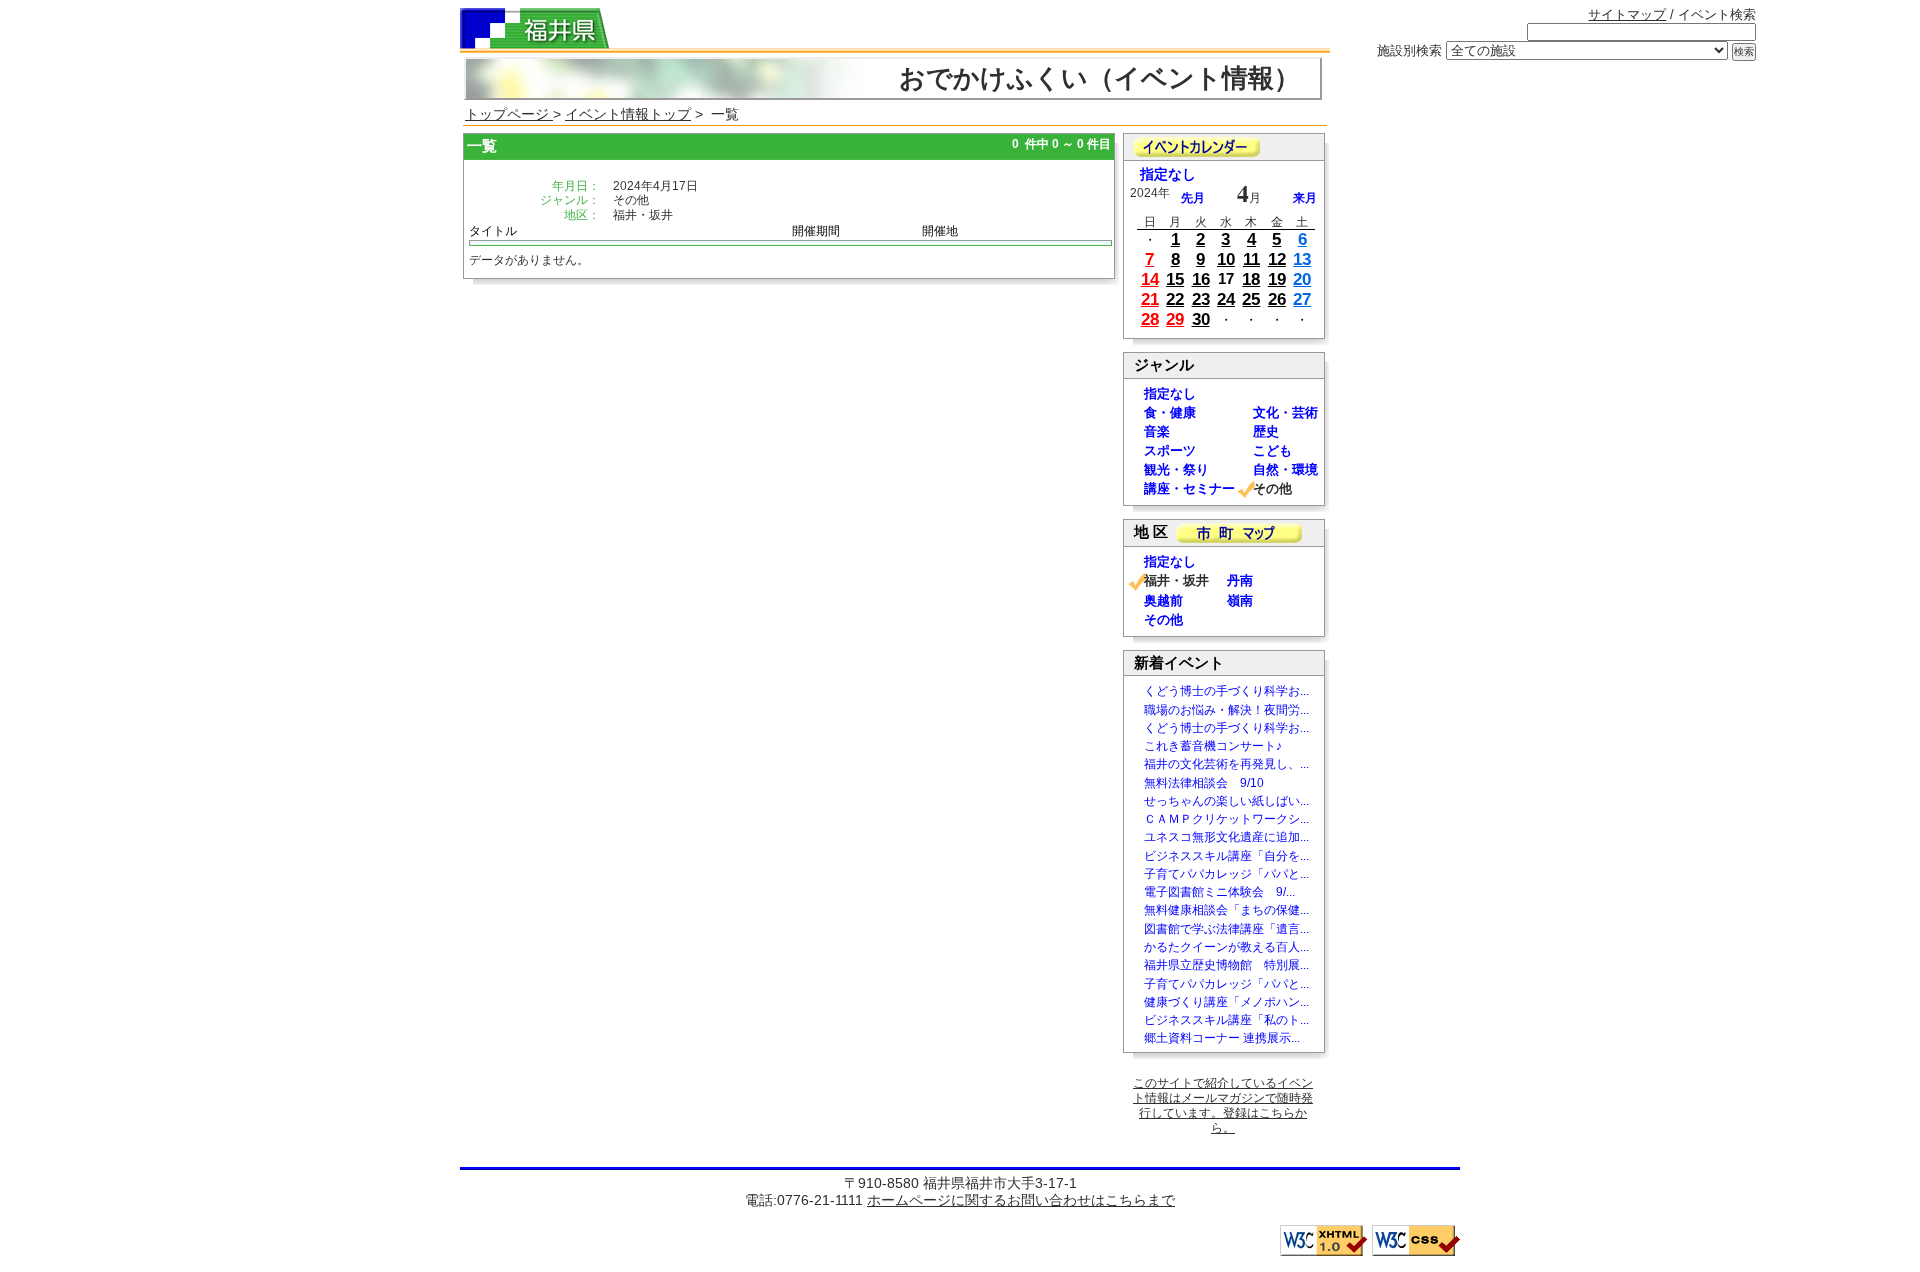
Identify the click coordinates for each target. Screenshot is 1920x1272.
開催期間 (816, 231)
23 (1201, 299)
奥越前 (1163, 600)
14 (1150, 279)
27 (1302, 299)
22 (1175, 299)
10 (1226, 259)
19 (1277, 279)
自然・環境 (1285, 469)
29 (1175, 319)
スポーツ (1170, 450)
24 (1226, 299)
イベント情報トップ (628, 114)
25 (1251, 299)
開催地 (940, 231)
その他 (1163, 619)
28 (1150, 319)
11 (1251, 259)
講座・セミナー (1189, 488)
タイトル (493, 231)
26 (1277, 299)
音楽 (1157, 431)
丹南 (1240, 580)
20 (1302, 279)
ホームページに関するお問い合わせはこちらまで (1021, 1200)
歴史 (1266, 431)
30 (1201, 319)
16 (1201, 279)
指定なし (1168, 174)
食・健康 (1170, 412)
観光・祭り (1176, 469)
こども (1272, 450)
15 (1175, 279)
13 (1302, 259)
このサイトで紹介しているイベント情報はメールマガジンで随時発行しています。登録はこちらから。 (1223, 1105)
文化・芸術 (1285, 412)
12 (1277, 259)
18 (1251, 279)
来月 (1305, 198)
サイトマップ (1627, 14)
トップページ (509, 114)
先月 (1193, 198)
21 (1150, 299)
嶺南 (1240, 600)
